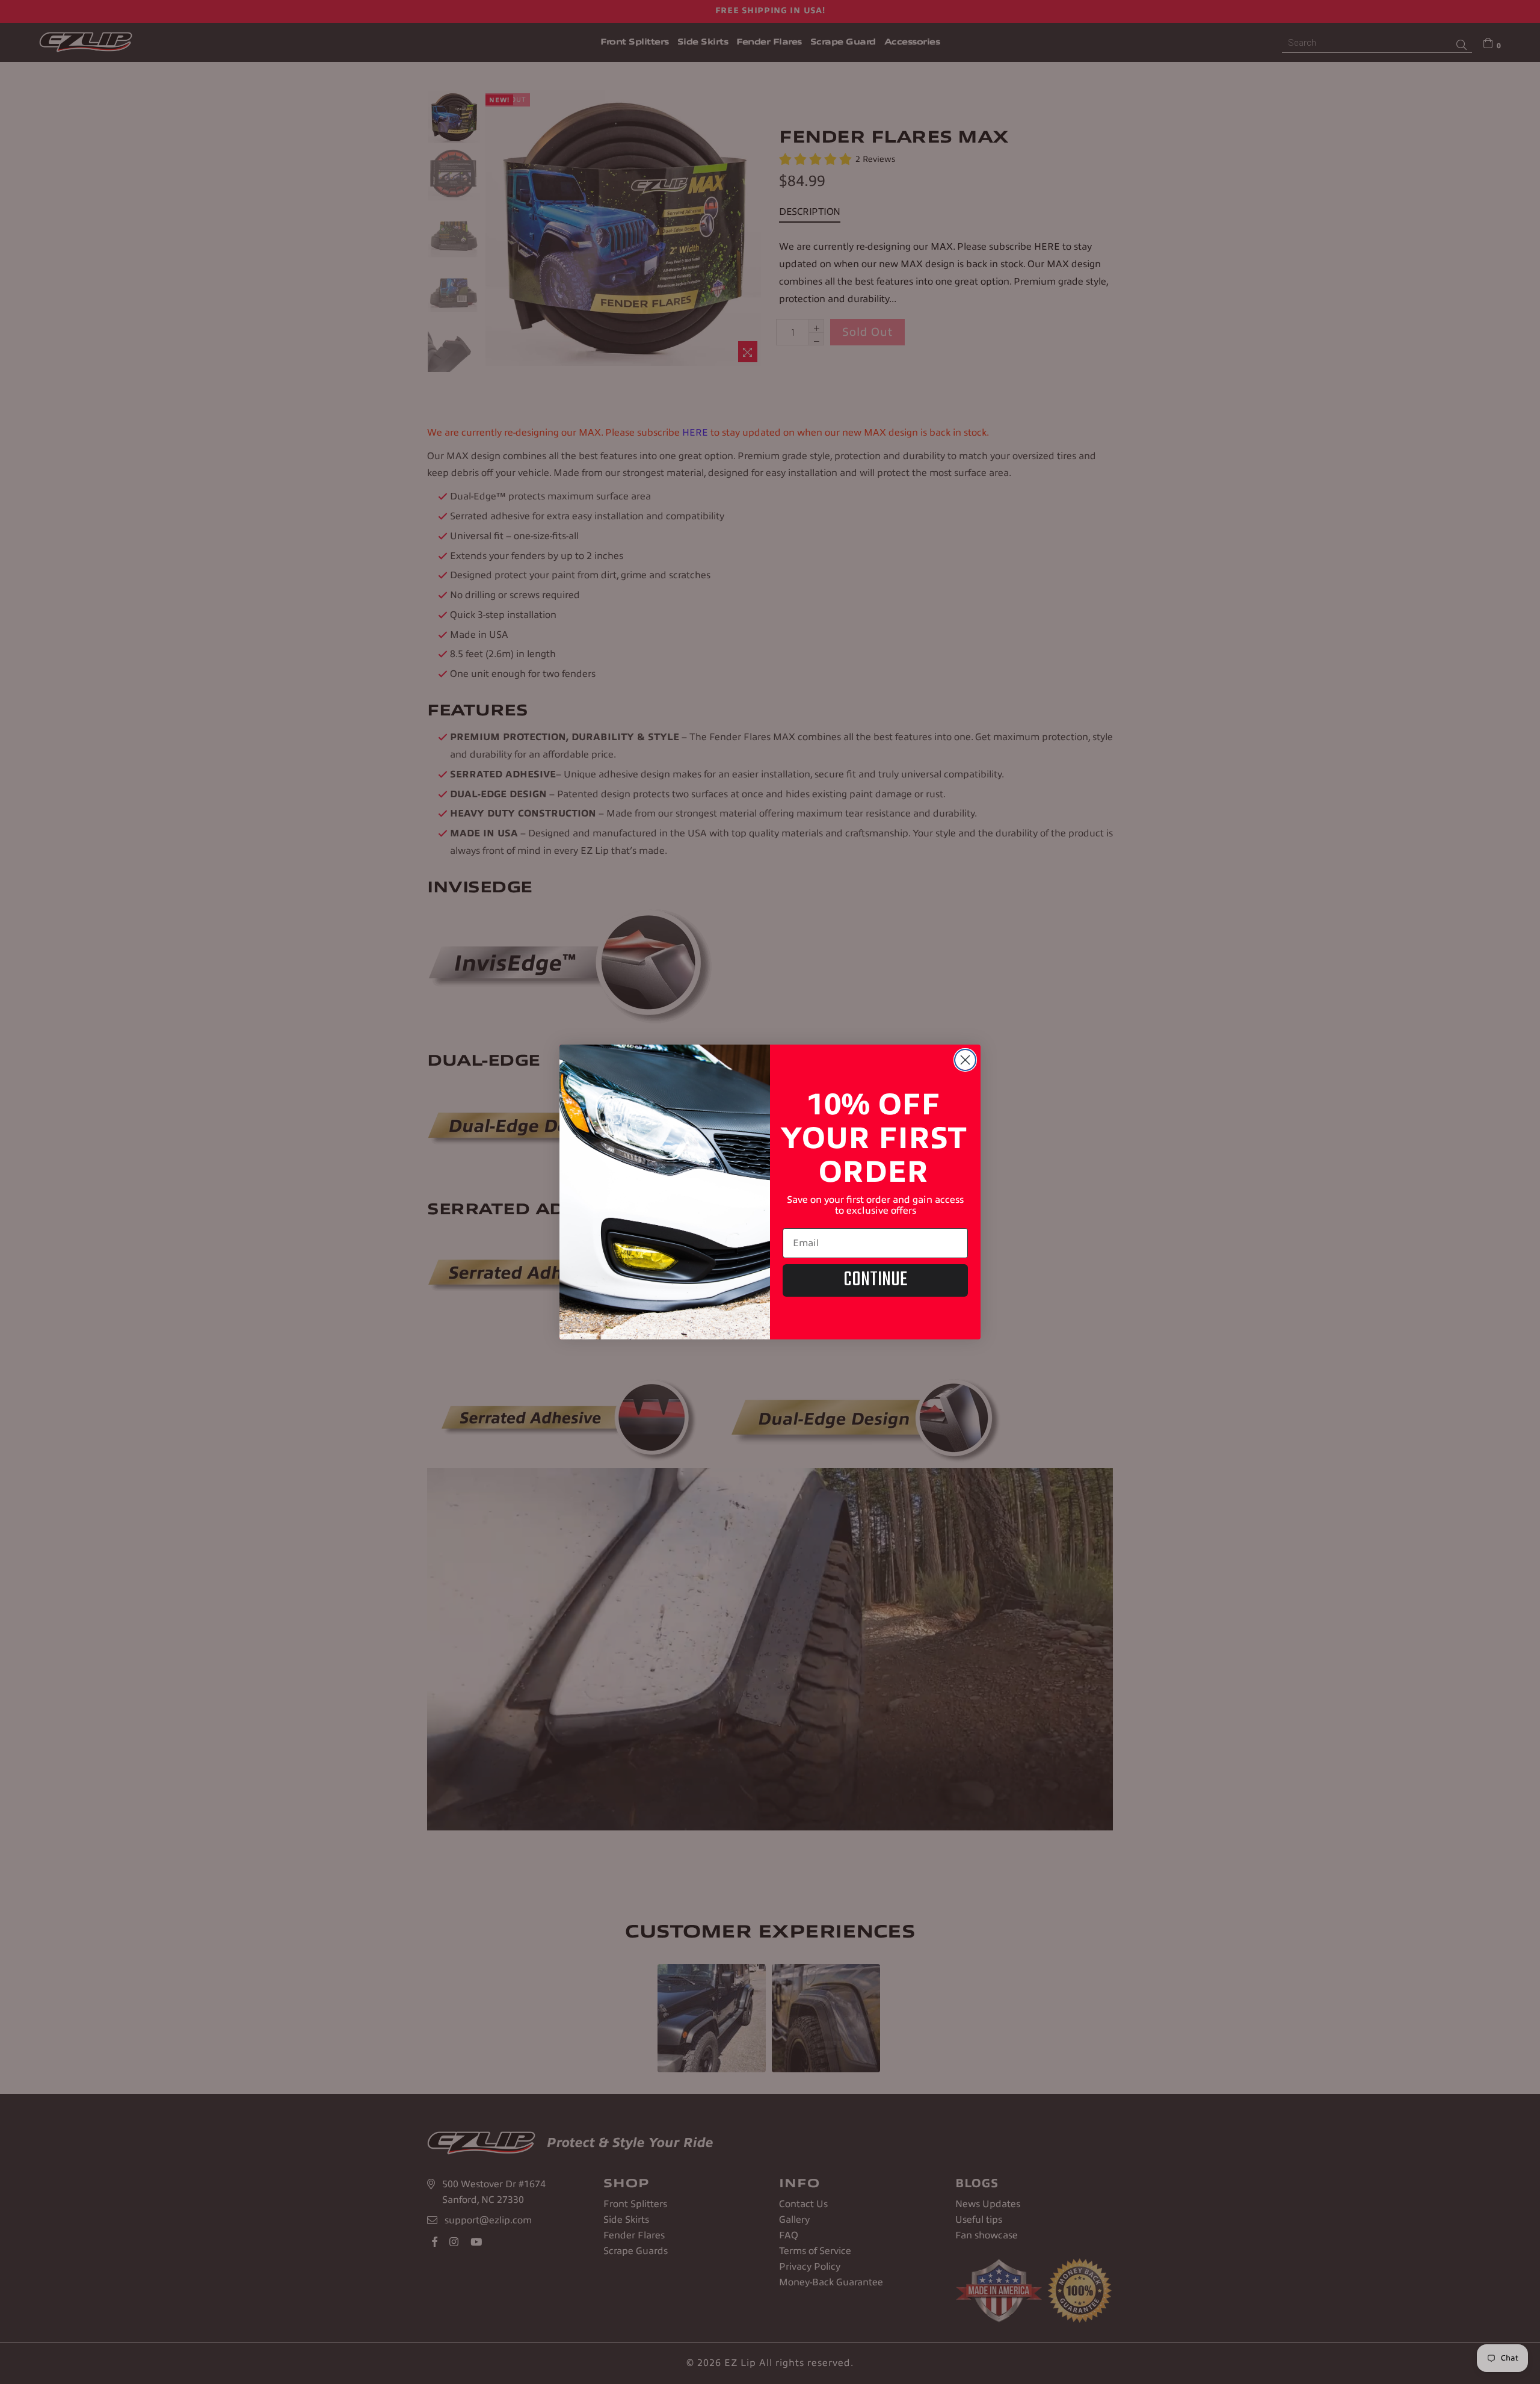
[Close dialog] (965, 1060)
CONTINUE (875, 1280)
